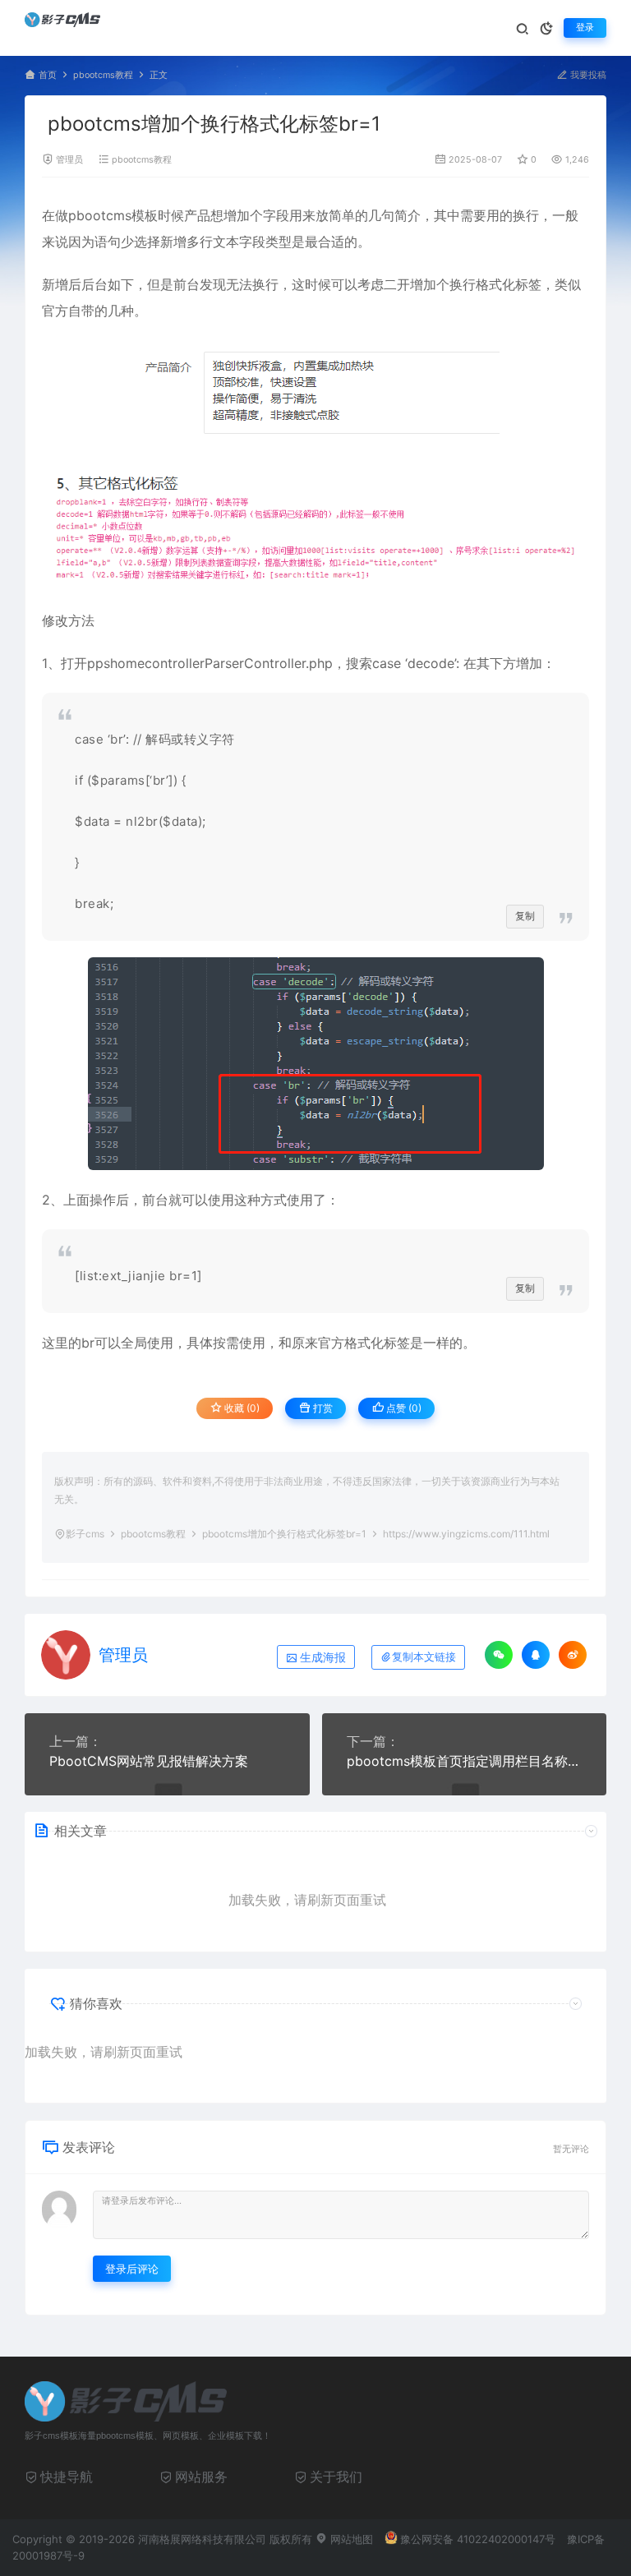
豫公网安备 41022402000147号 (478, 2539)
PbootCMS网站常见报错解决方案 (149, 1761)
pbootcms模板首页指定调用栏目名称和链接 (465, 1761)
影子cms (85, 1534)
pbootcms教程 (103, 75)
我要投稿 (587, 75)
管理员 (69, 160)
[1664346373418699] (315, 526)
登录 (585, 28)
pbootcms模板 (113, 215)
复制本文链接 (424, 1657)
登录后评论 (132, 2269)
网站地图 (350, 2539)
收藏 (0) (241, 1408)
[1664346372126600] (315, 392)
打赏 (322, 1408)
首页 (48, 75)
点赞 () (403, 1408)
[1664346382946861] (315, 1064)
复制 (525, 916)
